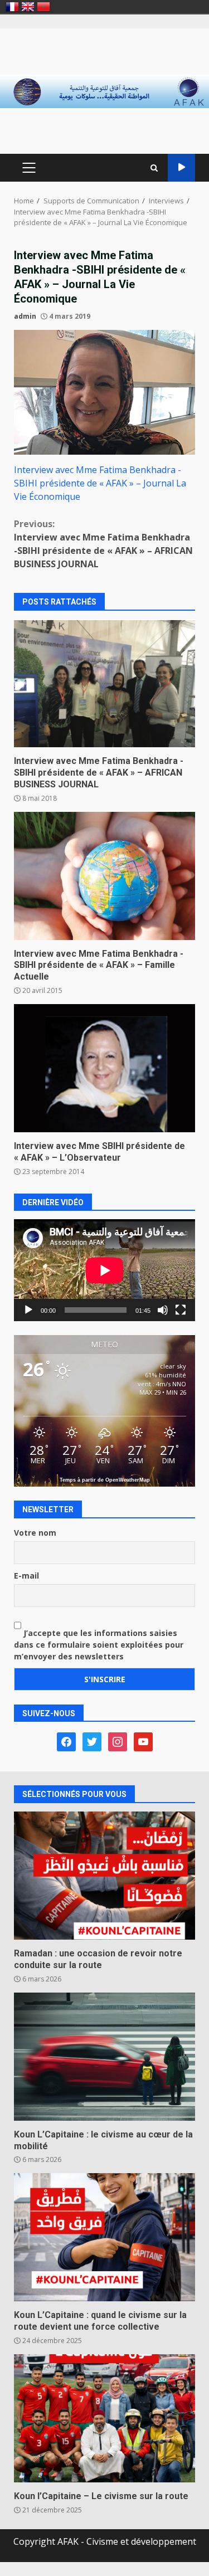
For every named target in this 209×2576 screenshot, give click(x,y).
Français (12, 7)
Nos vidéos (181, 168)
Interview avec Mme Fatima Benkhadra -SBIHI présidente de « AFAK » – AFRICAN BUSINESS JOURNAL (103, 544)
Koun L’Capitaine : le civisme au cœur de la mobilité (104, 2057)
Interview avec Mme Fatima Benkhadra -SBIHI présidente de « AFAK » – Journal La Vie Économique (100, 483)
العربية (43, 7)
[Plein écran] (181, 1310)
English (28, 7)
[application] (104, 1270)
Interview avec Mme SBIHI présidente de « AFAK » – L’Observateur (104, 1068)
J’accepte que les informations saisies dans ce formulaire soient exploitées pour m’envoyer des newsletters (99, 1645)
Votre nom (35, 1533)
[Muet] (163, 1310)
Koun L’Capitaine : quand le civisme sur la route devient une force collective (104, 2237)
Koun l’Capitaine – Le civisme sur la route (104, 2418)
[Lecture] (28, 1310)
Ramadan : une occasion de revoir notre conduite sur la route (104, 1876)
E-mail (26, 1576)
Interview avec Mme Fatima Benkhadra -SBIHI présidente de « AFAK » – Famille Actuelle (104, 876)
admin (25, 316)
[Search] (154, 168)
